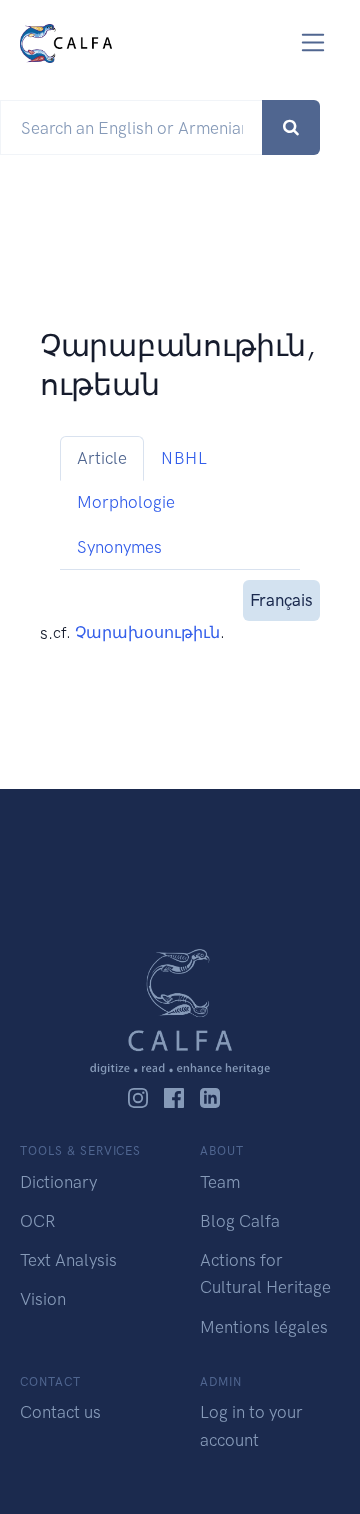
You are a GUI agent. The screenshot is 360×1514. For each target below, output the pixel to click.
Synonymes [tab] (119, 547)
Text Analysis (68, 1260)
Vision (43, 1299)
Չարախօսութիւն (147, 632)
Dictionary (58, 1182)
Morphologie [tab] (126, 502)
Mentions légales (264, 1327)
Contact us (60, 1412)
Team (220, 1182)
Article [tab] (102, 458)
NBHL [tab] (184, 458)
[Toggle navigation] (313, 42)
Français (281, 600)
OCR (37, 1221)
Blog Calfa (240, 1221)
